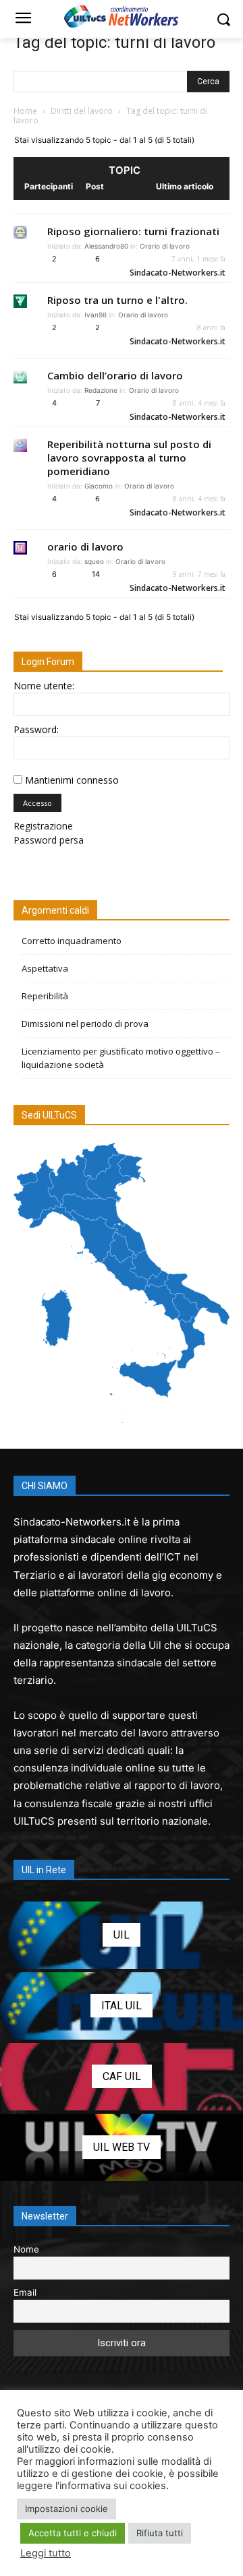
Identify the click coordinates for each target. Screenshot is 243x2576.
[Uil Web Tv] (122, 2147)
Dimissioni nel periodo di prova (85, 1024)
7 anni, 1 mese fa (198, 259)
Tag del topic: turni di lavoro (114, 42)
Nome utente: (44, 686)
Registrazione (43, 826)
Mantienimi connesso (72, 780)
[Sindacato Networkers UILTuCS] (122, 16)
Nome (26, 2249)
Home (25, 111)
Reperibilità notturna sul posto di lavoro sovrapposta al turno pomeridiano (129, 458)
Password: (36, 729)
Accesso (37, 803)
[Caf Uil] (122, 2077)
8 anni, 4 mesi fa (199, 403)
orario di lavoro (85, 546)
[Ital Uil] (122, 2006)
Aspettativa (45, 968)
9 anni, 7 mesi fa (199, 574)
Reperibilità (45, 996)
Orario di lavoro (165, 246)
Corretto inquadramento (72, 941)
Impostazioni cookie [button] (66, 2509)
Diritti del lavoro (82, 111)
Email (25, 2292)
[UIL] (122, 1935)
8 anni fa (211, 327)
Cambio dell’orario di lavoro (115, 375)
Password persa (49, 840)
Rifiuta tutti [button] (160, 2533)
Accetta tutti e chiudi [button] (73, 2533)
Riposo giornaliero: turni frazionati (133, 231)
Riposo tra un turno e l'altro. (117, 300)
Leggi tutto (46, 2553)
